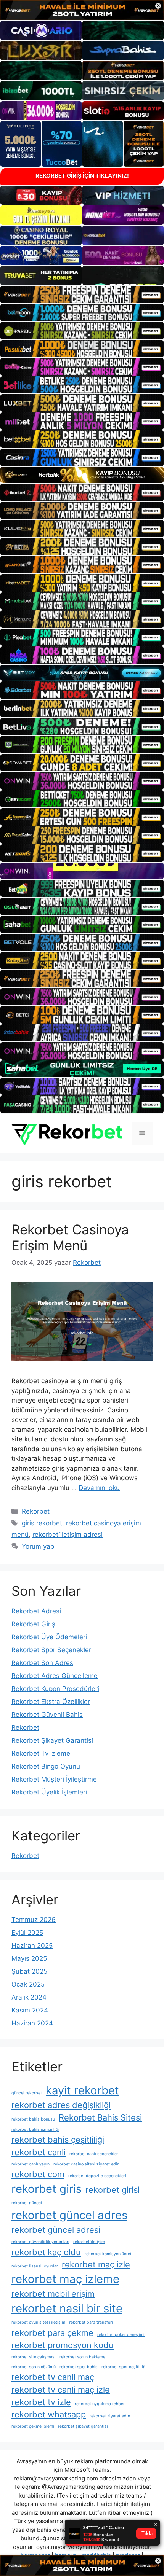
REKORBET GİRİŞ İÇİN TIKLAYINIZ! (82, 176)
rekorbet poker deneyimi (121, 2335)
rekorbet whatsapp (49, 2414)
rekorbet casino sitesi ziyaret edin (86, 2164)
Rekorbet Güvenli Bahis (47, 1715)
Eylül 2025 (27, 1933)
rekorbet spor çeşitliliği (124, 2367)
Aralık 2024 (29, 1997)
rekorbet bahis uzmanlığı (35, 2129)
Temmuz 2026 (34, 1920)
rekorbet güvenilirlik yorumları (40, 2242)
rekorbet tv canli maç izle (61, 2390)
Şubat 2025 (29, 1971)
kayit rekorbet (82, 2090)
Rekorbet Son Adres (42, 1663)
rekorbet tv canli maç (53, 2377)
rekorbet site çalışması (34, 2357)
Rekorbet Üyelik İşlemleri (49, 1792)
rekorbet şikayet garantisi (83, 2426)
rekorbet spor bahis (79, 2367)
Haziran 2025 (32, 1946)
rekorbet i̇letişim (89, 2242)
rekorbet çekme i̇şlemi (33, 2426)
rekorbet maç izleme (65, 2279)
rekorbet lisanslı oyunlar (35, 2266)
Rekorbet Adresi (36, 1611)
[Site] (82, 295)
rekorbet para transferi (91, 2322)
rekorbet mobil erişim (53, 2294)
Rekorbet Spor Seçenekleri (52, 1650)
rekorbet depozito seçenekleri (97, 2176)
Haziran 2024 (32, 2023)
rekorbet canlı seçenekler (94, 2154)
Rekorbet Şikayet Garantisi (52, 1740)
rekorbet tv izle (41, 2402)
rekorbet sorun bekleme (82, 2357)
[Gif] (82, 475)
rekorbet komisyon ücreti (109, 2254)
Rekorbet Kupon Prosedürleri (55, 1689)
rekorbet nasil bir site (67, 2308)
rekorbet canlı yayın (31, 2164)
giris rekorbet (42, 1523)
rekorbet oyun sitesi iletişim (38, 2322)
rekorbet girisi (113, 2190)
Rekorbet (36, 1511)
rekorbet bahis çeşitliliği (58, 2140)
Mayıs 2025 (29, 1958)
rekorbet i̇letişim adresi (68, 1535)
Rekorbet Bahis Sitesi (100, 2117)
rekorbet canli (39, 2152)
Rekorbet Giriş (33, 1624)
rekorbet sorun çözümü (34, 2367)
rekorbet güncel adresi (56, 2230)
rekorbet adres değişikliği (61, 2105)
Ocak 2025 (28, 1984)
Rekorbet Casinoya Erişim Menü (70, 1237)
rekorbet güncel (27, 2203)
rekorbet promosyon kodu (63, 2345)
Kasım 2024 (30, 2010)
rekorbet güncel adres (69, 2215)
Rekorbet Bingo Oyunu (46, 1766)
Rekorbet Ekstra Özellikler (51, 1702)
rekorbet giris (47, 2189)
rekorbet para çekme (52, 2333)
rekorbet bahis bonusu (33, 2119)
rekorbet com (38, 2174)
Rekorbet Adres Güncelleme (55, 1676)
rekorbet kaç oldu (46, 2252)
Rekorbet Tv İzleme (41, 1753)
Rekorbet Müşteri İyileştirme (54, 1779)
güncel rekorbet (27, 2093)
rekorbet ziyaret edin (110, 2416)
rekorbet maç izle (96, 2264)
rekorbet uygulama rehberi (100, 2404)
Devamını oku (99, 1488)
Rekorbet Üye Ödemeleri (49, 1637)
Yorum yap (38, 1546)
